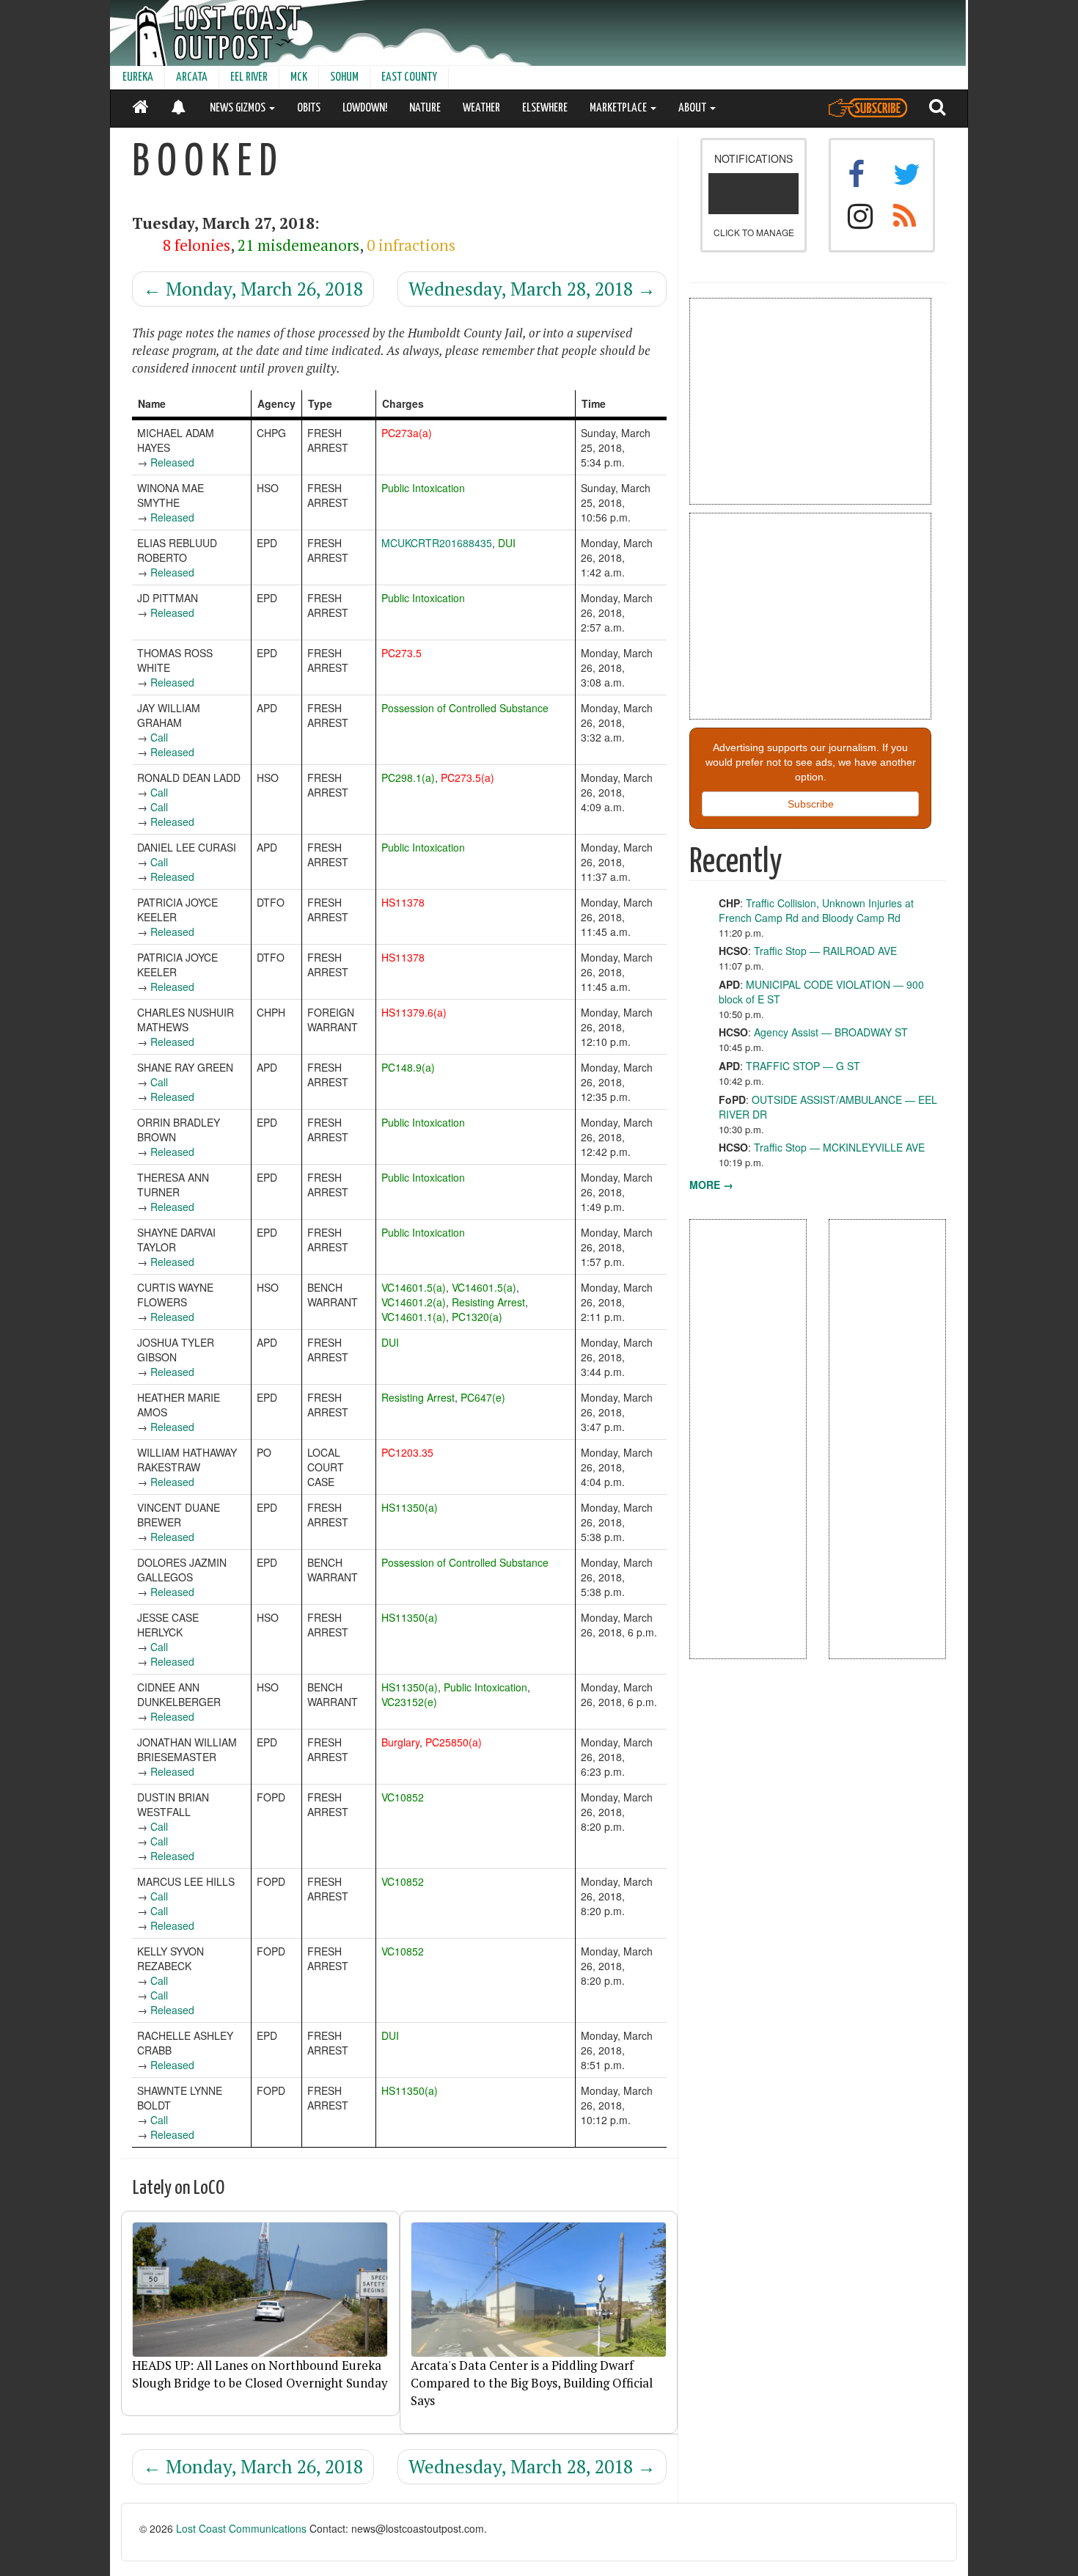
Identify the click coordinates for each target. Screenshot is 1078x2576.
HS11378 (403, 902)
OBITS (309, 108)
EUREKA (138, 77)
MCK (299, 77)
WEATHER (481, 108)
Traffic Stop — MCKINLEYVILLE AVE (839, 1147)
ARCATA (192, 77)
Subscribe (811, 804)
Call (159, 737)
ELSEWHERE (545, 108)
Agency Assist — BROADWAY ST (831, 1032)
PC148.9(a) (408, 1067)
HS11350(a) (410, 1507)
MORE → (711, 1185)
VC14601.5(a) (414, 1287)
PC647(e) (483, 1397)
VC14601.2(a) (414, 1302)
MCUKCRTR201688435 (437, 543)
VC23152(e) (409, 1702)
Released (172, 462)
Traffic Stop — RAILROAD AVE (825, 951)
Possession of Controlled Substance (465, 708)
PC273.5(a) (467, 777)
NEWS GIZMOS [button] (239, 108)
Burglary (400, 1742)
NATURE (425, 108)
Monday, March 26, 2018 (253, 289)
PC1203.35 (407, 1452)
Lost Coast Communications (241, 2528)
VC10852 (403, 1797)
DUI (507, 543)
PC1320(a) (477, 1317)
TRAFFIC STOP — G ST (803, 1066)
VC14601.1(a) (414, 1317)
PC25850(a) (454, 1742)
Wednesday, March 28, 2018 (532, 289)
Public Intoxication (423, 488)
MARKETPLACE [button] (619, 108)
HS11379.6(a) (414, 1012)
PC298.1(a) (408, 777)
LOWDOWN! (365, 108)
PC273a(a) (407, 433)
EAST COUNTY (409, 77)
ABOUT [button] (693, 108)
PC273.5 (401, 653)
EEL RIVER (249, 77)
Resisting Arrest (488, 1302)
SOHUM (344, 77)
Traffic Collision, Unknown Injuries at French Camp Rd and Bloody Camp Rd (816, 910)
